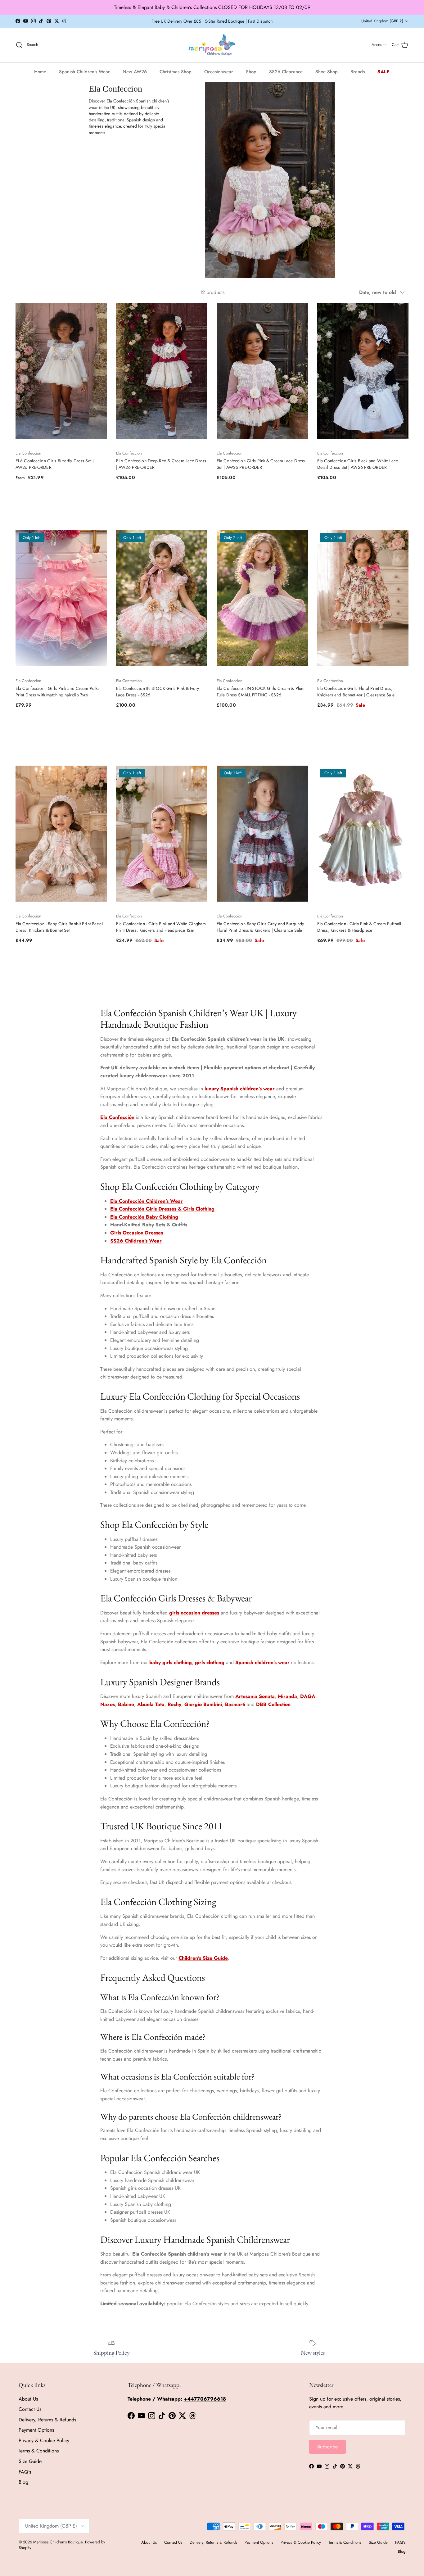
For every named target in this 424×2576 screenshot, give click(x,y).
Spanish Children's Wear (84, 71)
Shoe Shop (327, 71)
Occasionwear (219, 71)
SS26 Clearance (286, 71)
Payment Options (36, 2430)
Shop (251, 71)
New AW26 (135, 71)
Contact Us (30, 2409)
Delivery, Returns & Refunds (47, 2420)
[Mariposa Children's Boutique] (212, 45)
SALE (384, 71)
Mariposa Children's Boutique (58, 2542)
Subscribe (327, 2447)
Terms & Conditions (39, 2451)
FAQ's (25, 2472)
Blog (23, 2482)
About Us (28, 2399)
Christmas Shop (176, 71)
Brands (358, 71)
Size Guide (30, 2461)
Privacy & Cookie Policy (44, 2440)
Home (40, 71)
